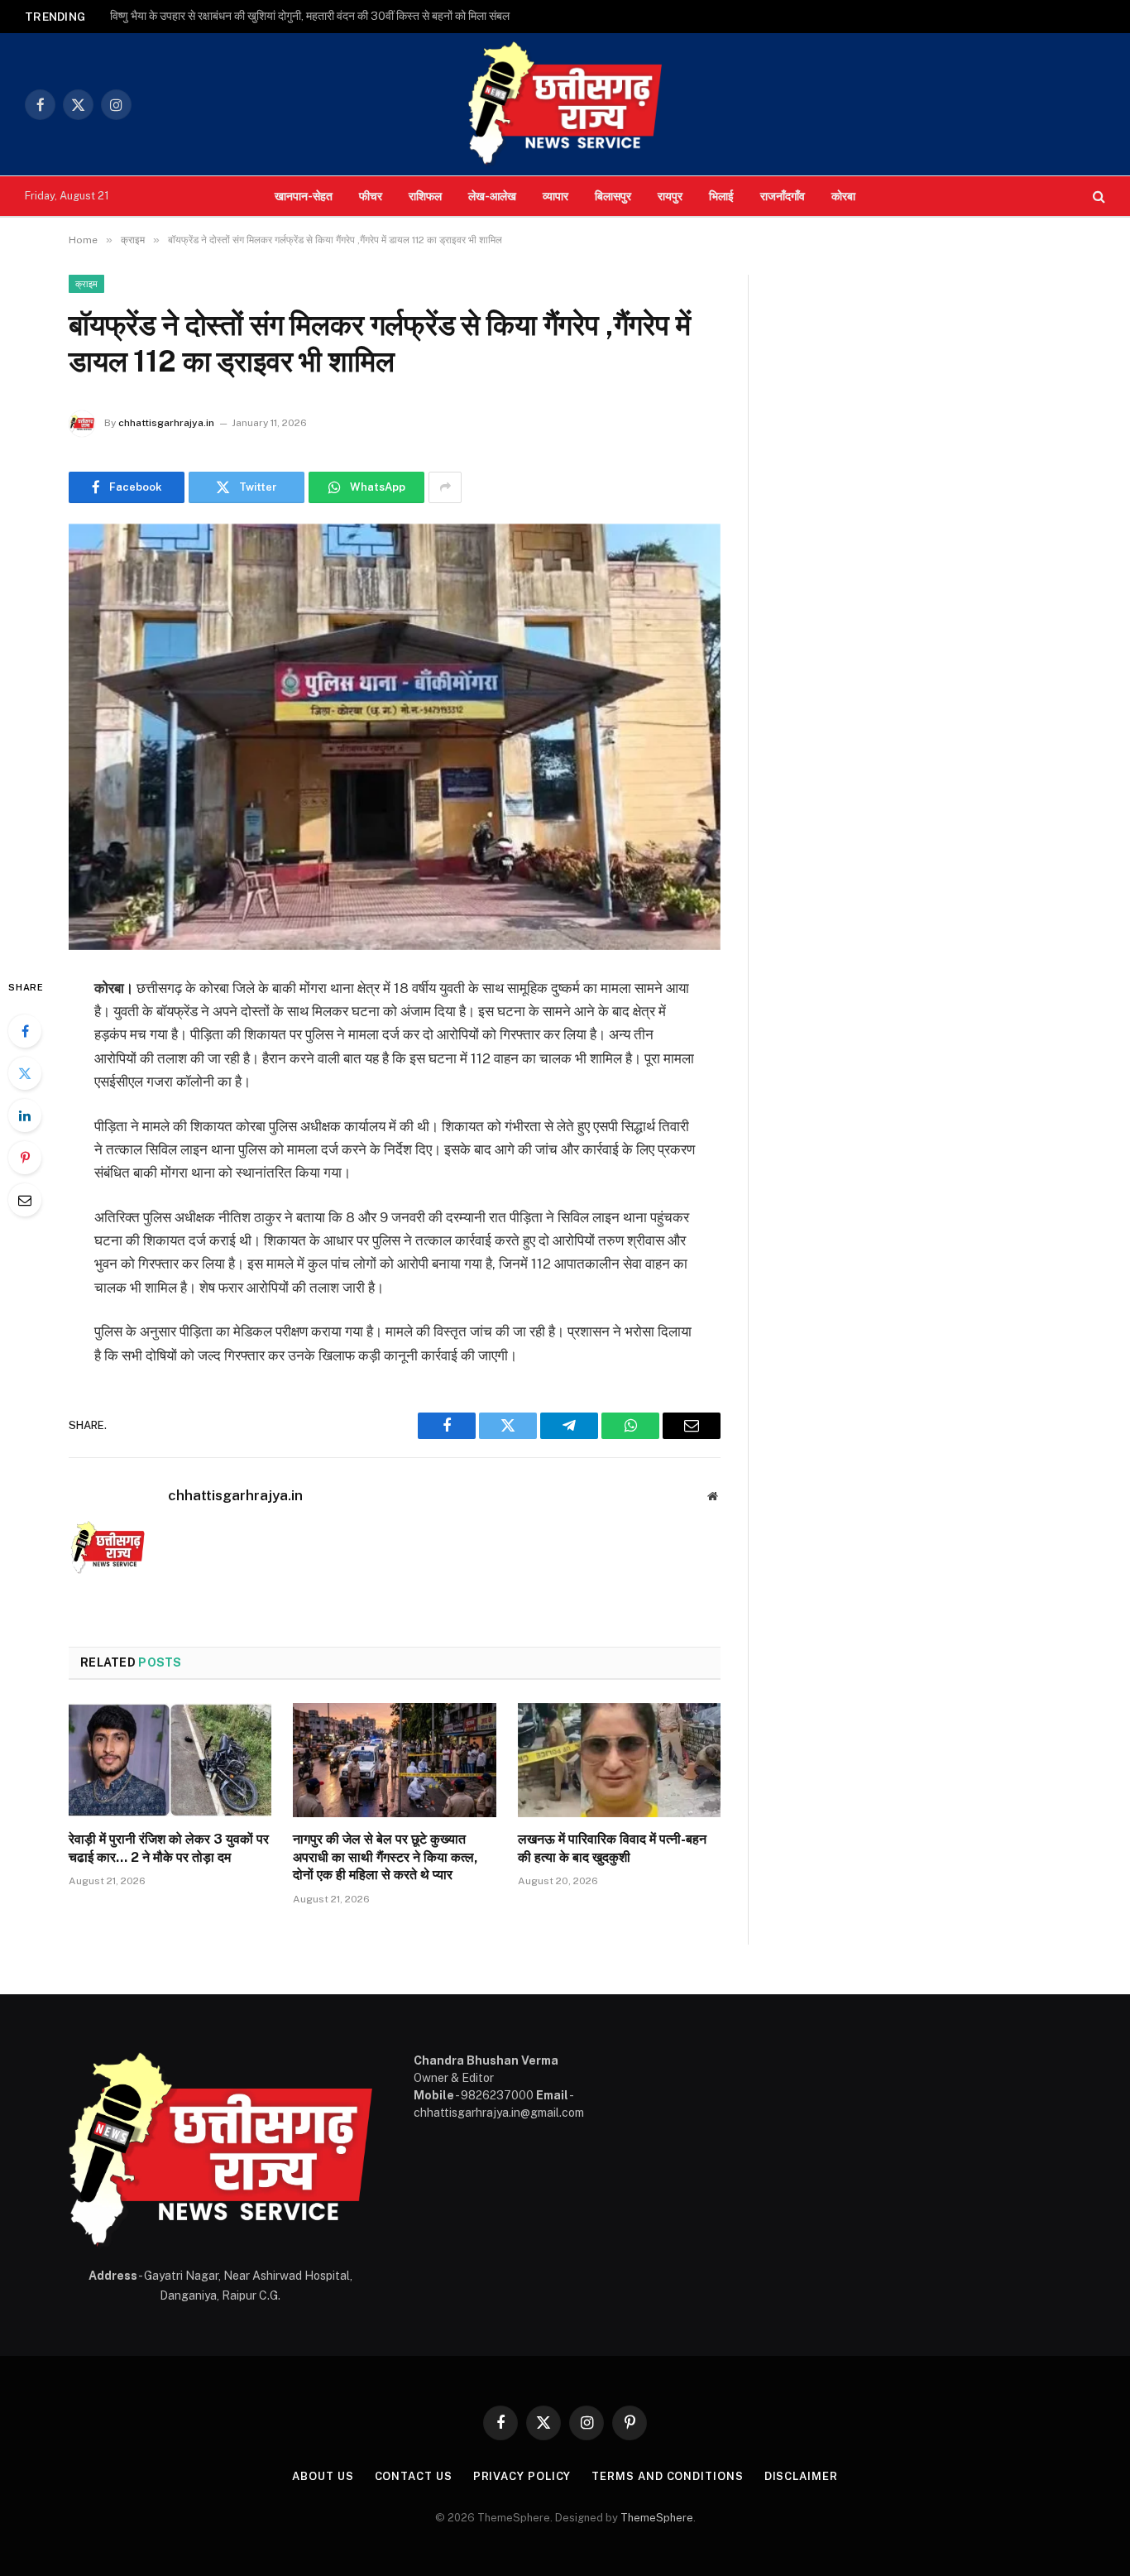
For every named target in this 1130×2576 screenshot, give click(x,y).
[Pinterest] (25, 1158)
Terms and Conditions (667, 2476)
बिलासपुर (613, 196)
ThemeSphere (657, 2518)
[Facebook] (25, 1031)
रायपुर (670, 196)
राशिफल (425, 196)
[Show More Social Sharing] (445, 487)
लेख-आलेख (492, 196)
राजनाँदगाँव (783, 196)
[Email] (25, 1200)
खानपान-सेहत (304, 196)
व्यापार (555, 196)
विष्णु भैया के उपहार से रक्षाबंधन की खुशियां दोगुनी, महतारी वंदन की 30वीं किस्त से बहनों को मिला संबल (310, 16)
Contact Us (414, 2476)
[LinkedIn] (25, 1115)
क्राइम (86, 284)
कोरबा (843, 196)
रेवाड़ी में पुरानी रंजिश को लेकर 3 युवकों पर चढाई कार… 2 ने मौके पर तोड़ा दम (169, 1848)
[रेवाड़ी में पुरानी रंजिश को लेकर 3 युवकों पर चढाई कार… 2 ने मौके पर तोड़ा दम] (170, 1760)
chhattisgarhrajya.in (166, 423)
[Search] (1097, 197)
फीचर (371, 196)
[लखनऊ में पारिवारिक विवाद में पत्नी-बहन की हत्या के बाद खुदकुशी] (619, 1760)
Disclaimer (801, 2476)
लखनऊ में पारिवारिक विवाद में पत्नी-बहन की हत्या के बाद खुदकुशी (612, 1848)
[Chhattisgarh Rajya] (565, 104)
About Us (323, 2476)
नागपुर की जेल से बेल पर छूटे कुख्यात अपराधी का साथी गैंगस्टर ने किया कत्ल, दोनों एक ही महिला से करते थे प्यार (385, 1857)
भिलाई (721, 196)
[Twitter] (25, 1073)
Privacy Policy (522, 2476)
